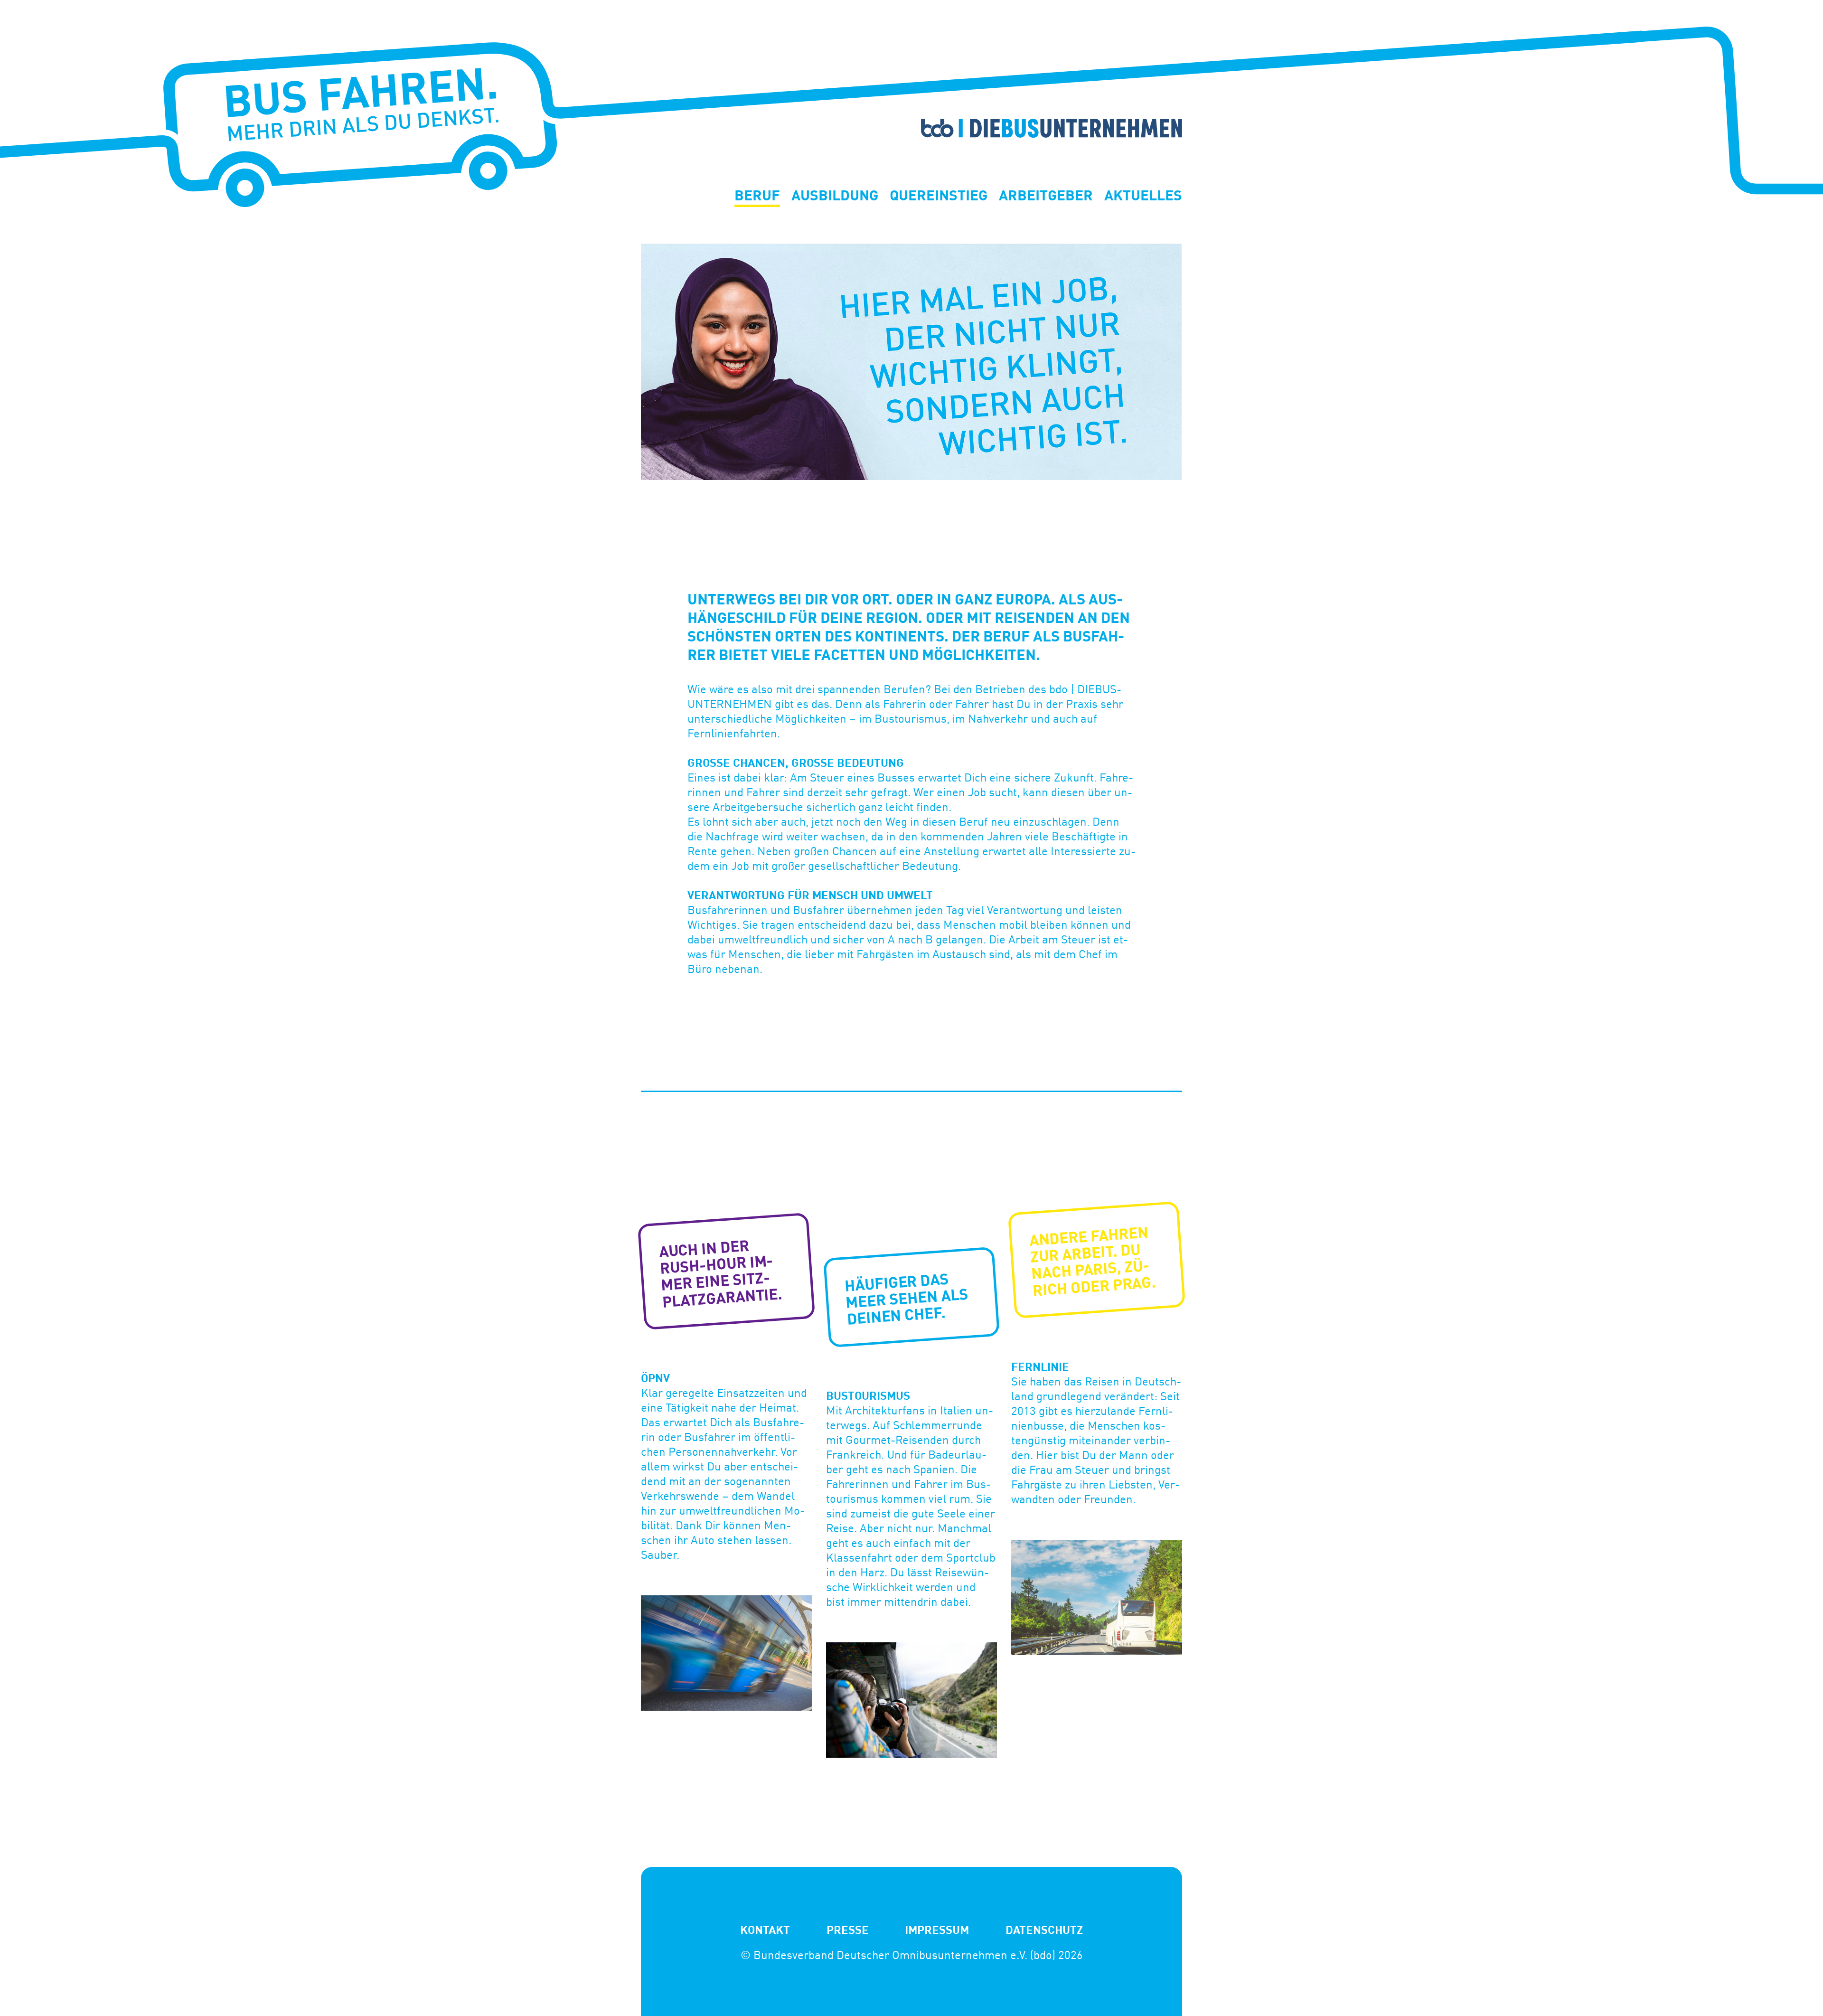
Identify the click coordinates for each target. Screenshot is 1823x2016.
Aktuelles (1143, 196)
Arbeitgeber (1046, 196)
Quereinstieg (939, 196)
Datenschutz (1044, 1929)
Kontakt (765, 1929)
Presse (848, 1929)
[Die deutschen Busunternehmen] (911, 114)
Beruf (757, 196)
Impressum (937, 1929)
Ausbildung (835, 196)
